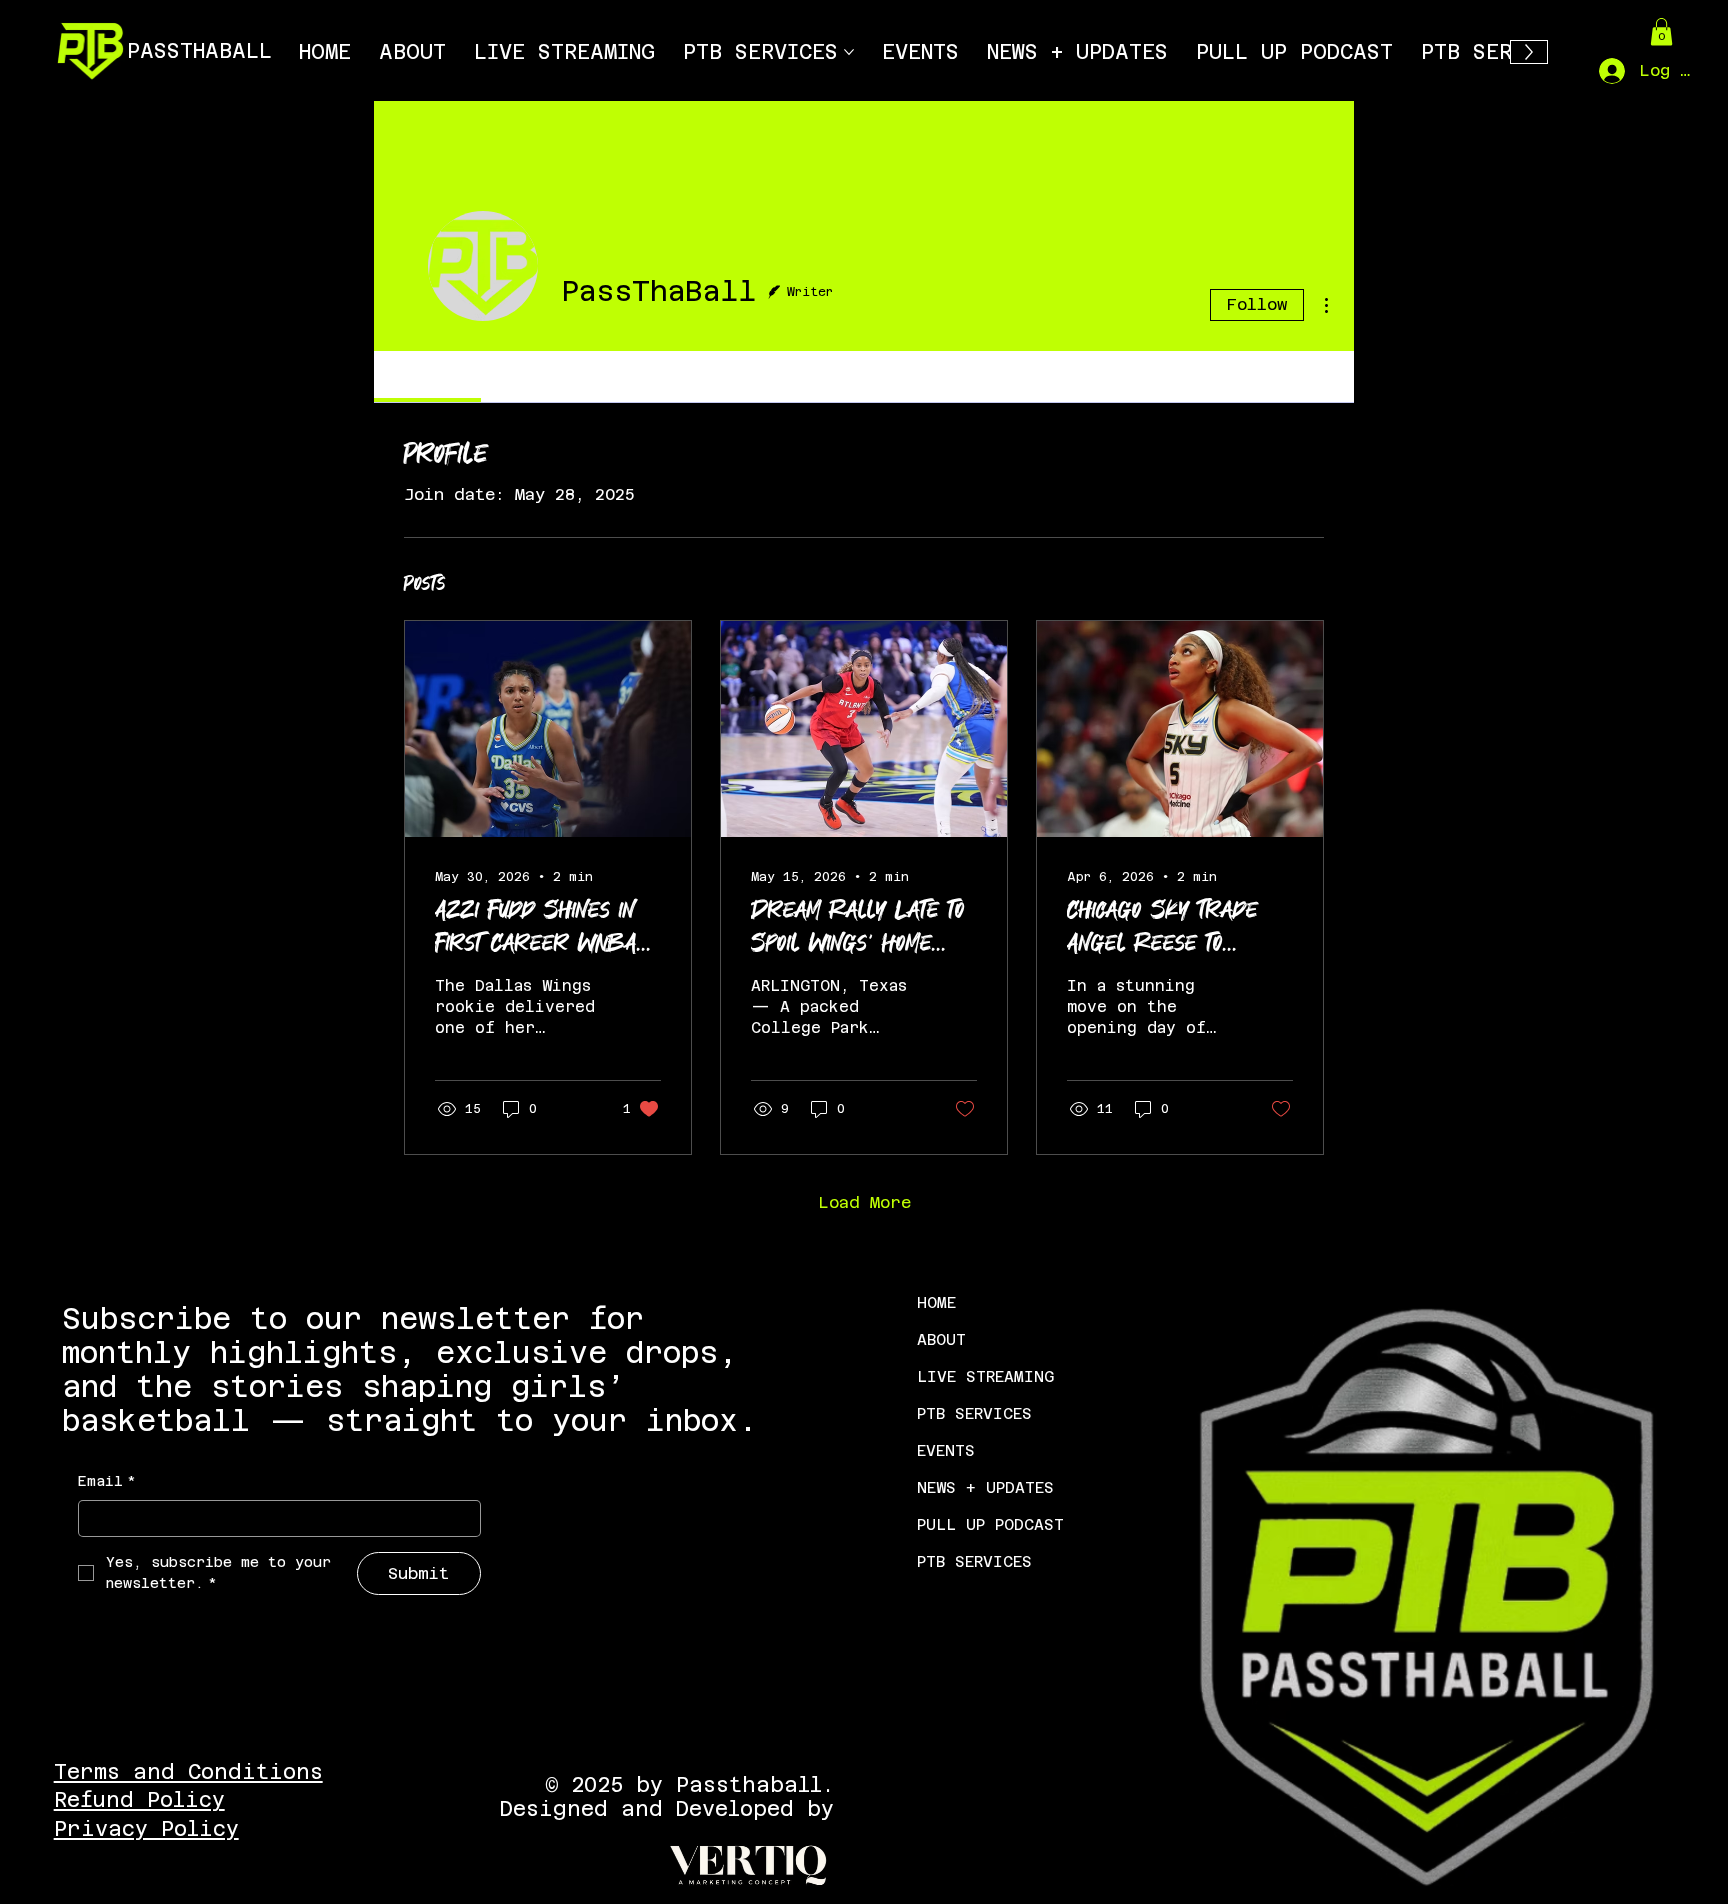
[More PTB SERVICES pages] (849, 52)
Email (107, 1481)
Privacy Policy (146, 1829)
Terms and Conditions (188, 1772)
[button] (1661, 31)
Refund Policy (139, 1800)
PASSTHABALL (199, 51)
